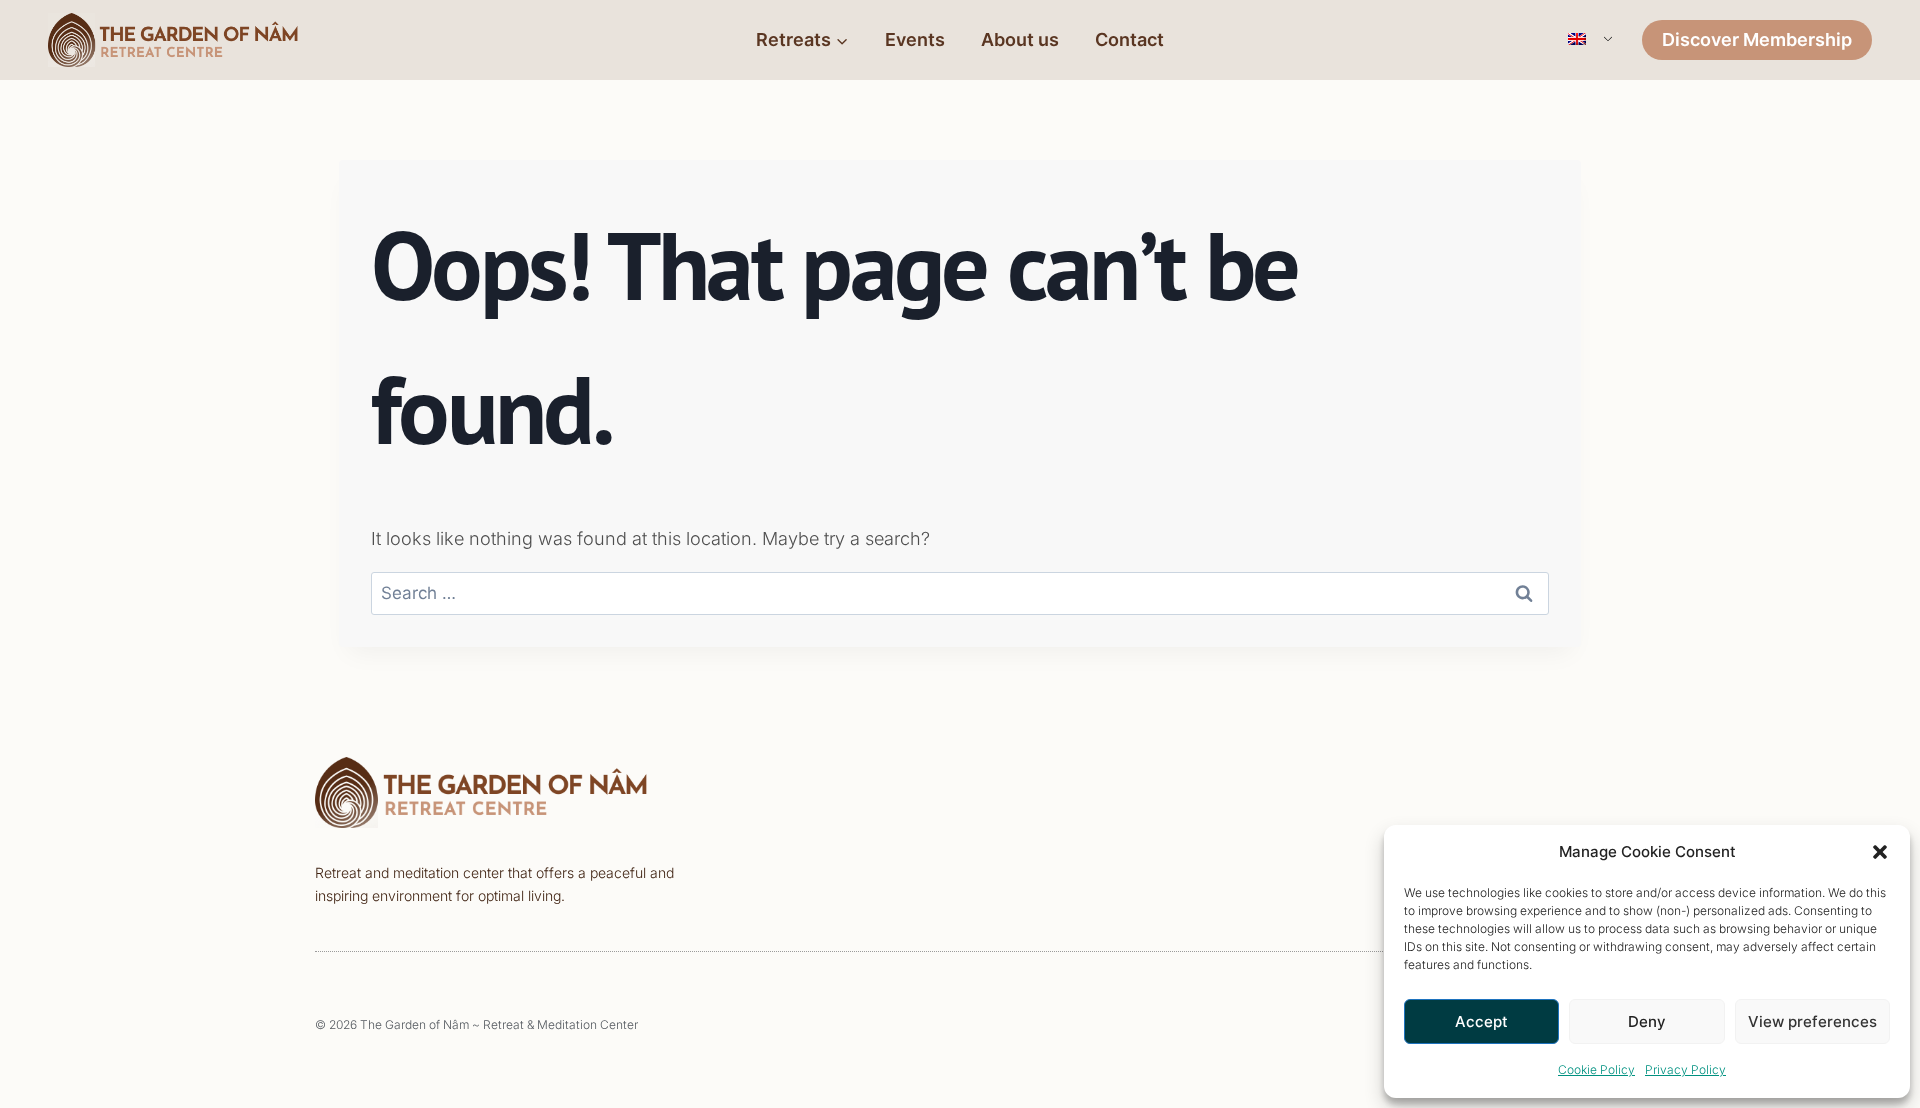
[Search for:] (960, 592)
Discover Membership (1757, 39)
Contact (1129, 39)
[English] (1588, 40)
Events (915, 39)
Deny (1647, 1021)
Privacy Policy (1685, 1069)
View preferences (1812, 1021)
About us (1020, 39)
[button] (1880, 852)
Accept (1481, 1021)
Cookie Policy (1596, 1069)
